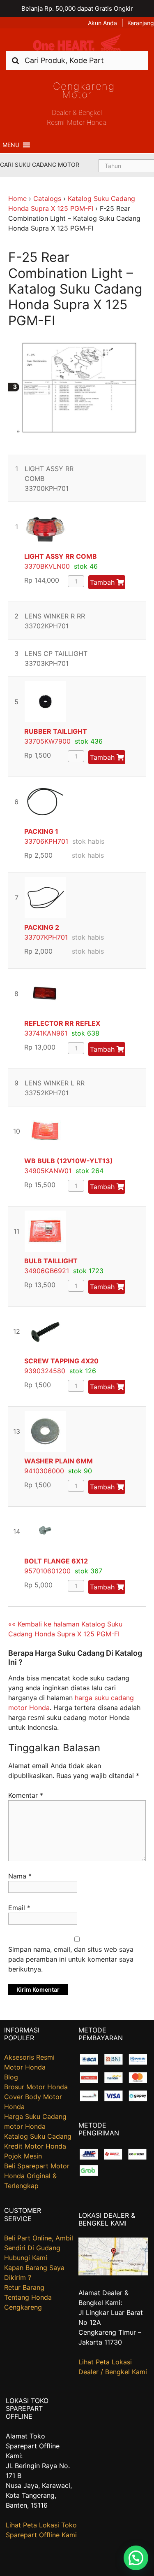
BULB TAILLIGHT (51, 1261)
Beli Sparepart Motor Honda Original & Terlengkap (37, 2176)
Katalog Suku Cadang (38, 2136)
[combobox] (77, 60)
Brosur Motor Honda (36, 2087)
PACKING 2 (42, 927)
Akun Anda (102, 23)
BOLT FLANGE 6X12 (56, 1561)
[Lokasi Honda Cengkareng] (113, 2273)
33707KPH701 (46, 937)
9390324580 (45, 1371)
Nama (20, 1876)
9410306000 (44, 1471)
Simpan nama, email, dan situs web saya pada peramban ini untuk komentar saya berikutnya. (71, 1959)
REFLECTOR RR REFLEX (62, 1023)
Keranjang (141, 23)
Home (17, 198)
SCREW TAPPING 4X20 (61, 1361)
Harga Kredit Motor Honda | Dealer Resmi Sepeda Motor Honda (77, 43)
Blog (11, 2077)
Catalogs (47, 198)
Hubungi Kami (26, 2258)
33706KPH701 (46, 841)
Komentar (26, 1795)
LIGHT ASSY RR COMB (61, 556)
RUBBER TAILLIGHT (56, 731)
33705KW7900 (47, 741)
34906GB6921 (47, 1271)
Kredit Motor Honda (35, 2146)
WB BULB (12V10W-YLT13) (69, 1161)
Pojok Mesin (23, 2156)
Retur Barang (24, 2287)
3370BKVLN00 (47, 566)
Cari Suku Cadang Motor (40, 164)
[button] (11, 145)
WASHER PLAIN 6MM (59, 1461)
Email (19, 1908)
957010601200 (47, 1571)
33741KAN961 (46, 1033)
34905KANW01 (48, 1171)
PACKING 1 (41, 831)
